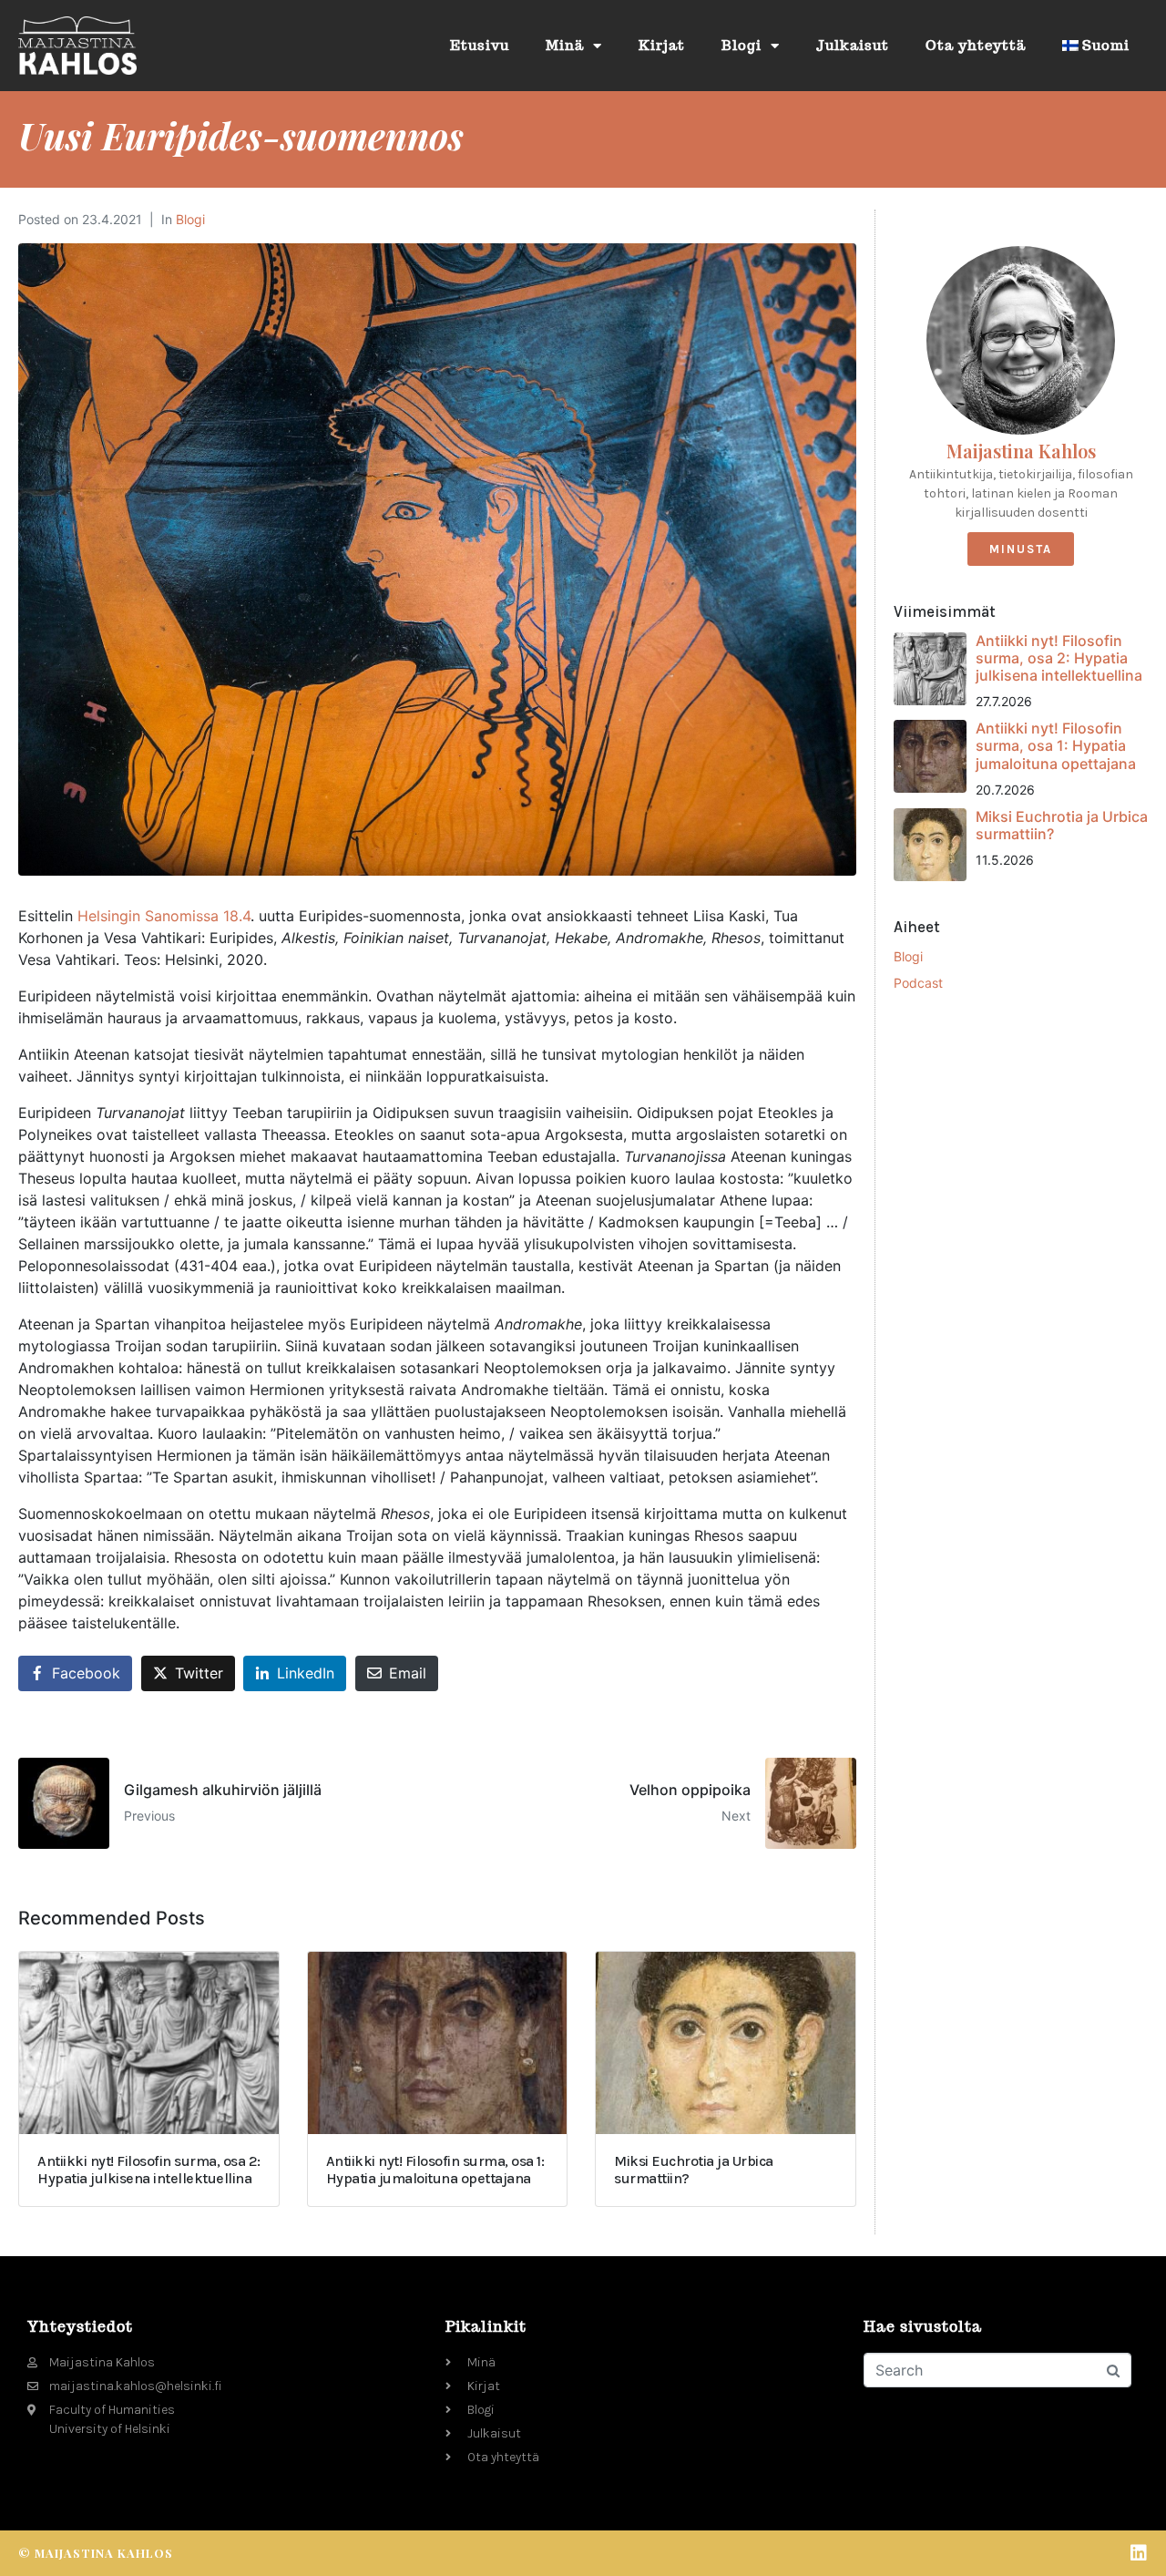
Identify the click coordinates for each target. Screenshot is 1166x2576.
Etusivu (480, 45)
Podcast (918, 983)
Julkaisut (853, 45)
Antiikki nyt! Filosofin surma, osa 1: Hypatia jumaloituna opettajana (1056, 745)
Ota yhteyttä (976, 45)
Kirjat (662, 45)
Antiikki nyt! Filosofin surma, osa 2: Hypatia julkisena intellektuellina (1059, 658)
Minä (565, 45)
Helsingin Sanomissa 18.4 (164, 916)
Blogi (742, 45)
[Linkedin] (1139, 2553)
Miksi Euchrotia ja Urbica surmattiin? (1062, 825)
